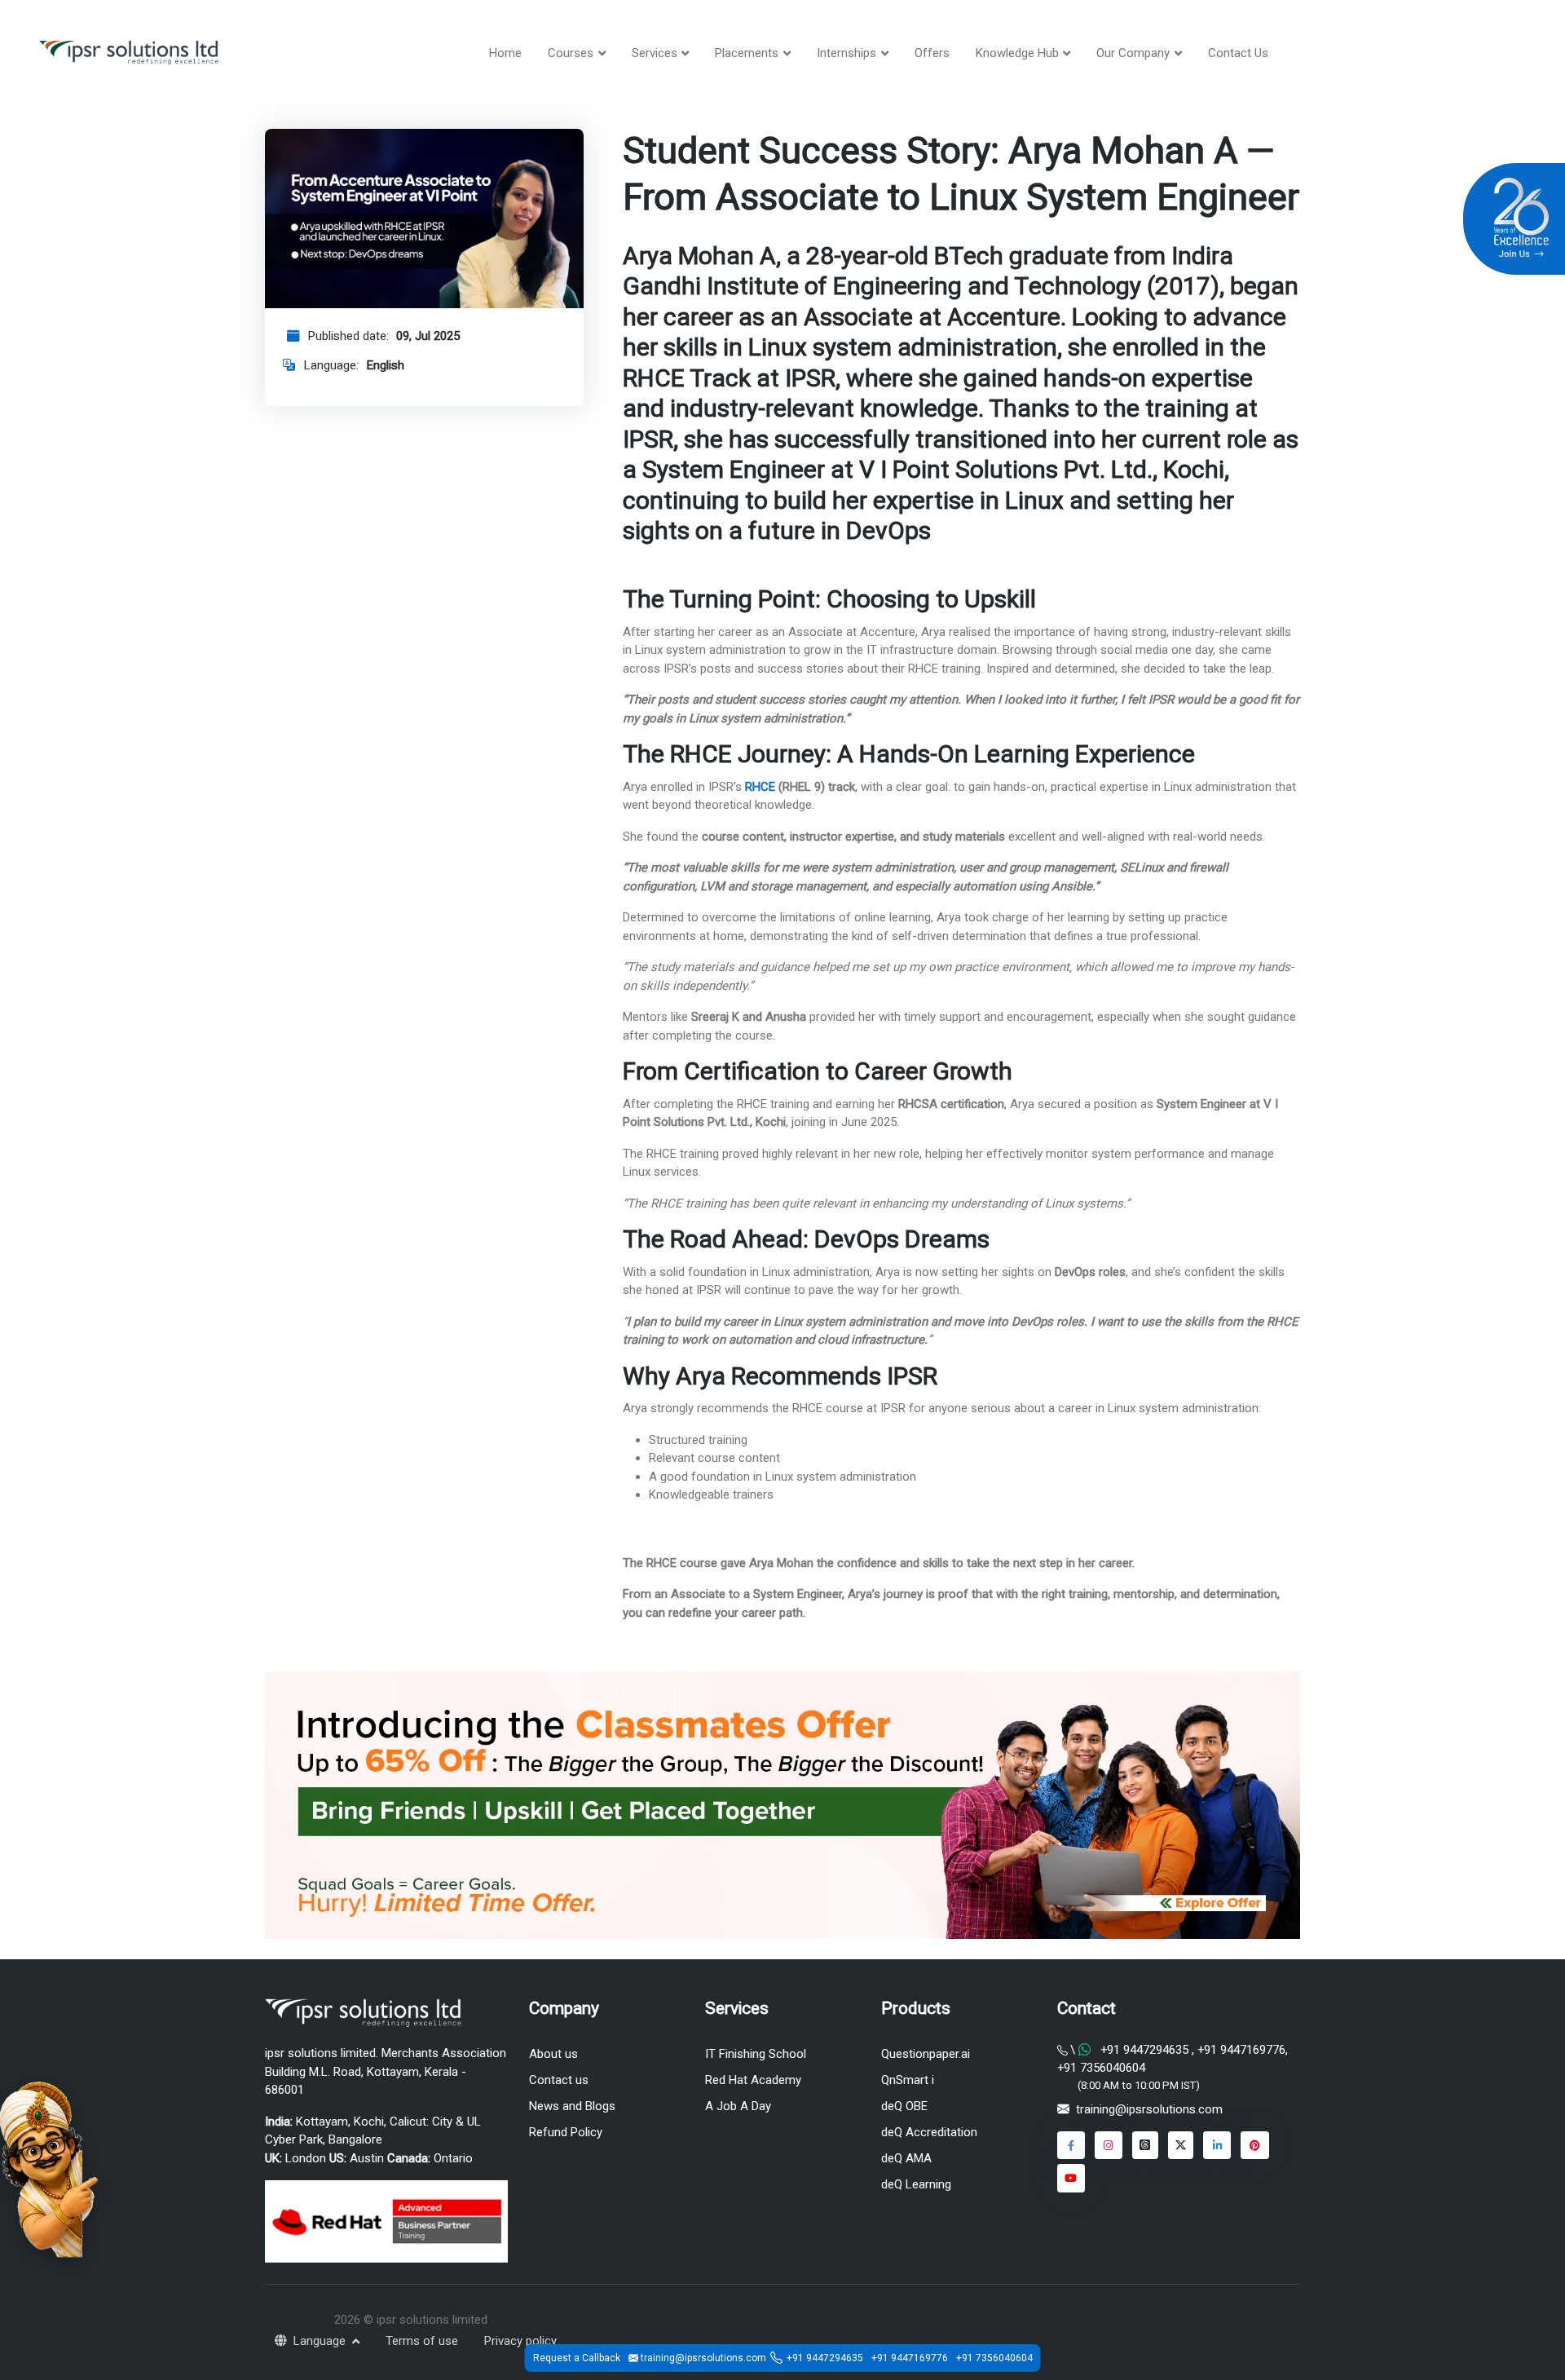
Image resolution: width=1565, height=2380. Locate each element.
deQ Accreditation (929, 2132)
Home (505, 53)
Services (655, 53)
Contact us (559, 2080)
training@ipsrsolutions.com (1149, 2109)
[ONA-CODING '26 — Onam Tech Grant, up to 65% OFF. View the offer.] (49, 2168)
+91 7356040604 (1101, 2068)
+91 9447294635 (1144, 2050)
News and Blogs (572, 2106)
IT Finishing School (756, 2054)
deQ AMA (906, 2158)
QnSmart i (908, 2080)
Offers (932, 53)
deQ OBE (904, 2106)
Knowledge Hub (1017, 53)
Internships (846, 53)
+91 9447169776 (1240, 2050)
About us (553, 2054)
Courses (571, 53)
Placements (747, 53)
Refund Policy (566, 2132)
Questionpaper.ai (926, 2054)
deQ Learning (916, 2184)
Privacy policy (520, 2341)
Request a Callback (577, 2358)
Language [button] (321, 2341)
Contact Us (1238, 53)
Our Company (1133, 53)
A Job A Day (738, 2106)
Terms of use (422, 2341)
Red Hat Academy (753, 2080)
